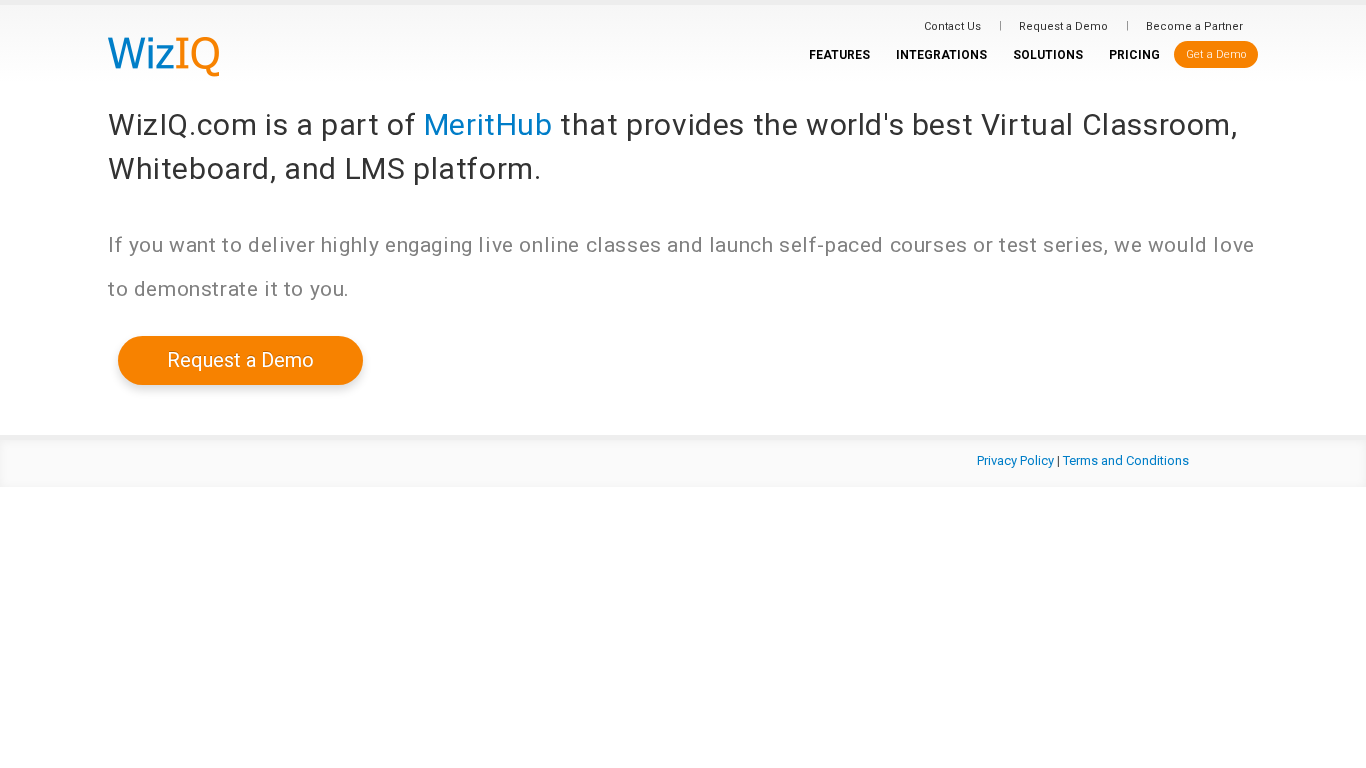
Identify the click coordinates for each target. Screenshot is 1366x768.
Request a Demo (1063, 26)
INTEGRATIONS (941, 55)
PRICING (1134, 55)
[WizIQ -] (163, 56)
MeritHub (488, 124)
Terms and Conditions (1126, 460)
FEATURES (839, 55)
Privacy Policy (1015, 460)
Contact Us (952, 26)
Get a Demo (1216, 54)
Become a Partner (1194, 26)
